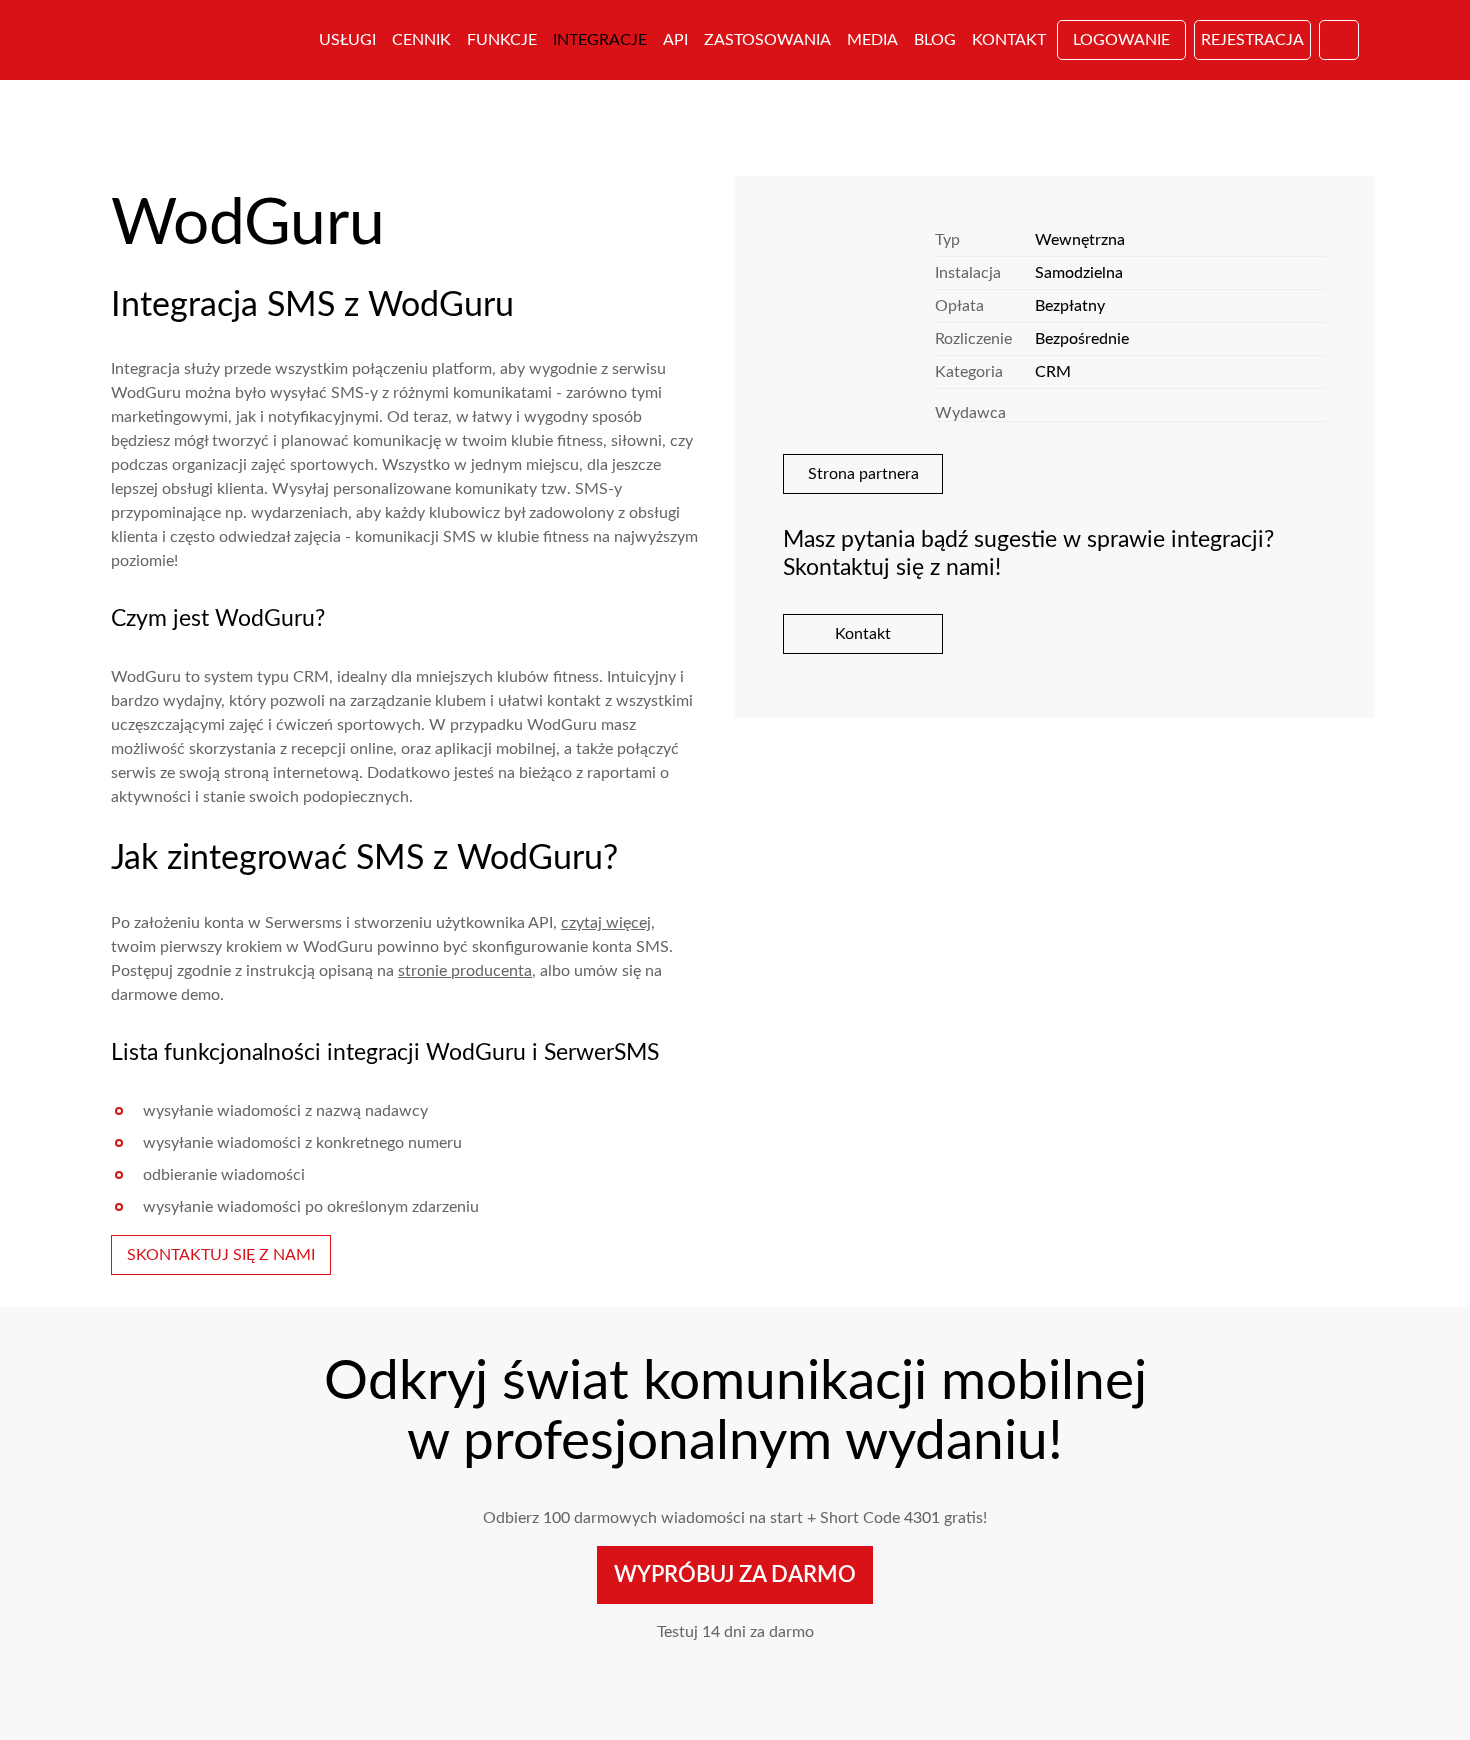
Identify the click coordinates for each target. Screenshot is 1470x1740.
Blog (935, 40)
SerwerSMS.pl (203, 40)
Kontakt (1009, 40)
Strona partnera (863, 474)
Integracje (600, 40)
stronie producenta (465, 971)
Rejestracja (1252, 40)
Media (872, 40)
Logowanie (1121, 40)
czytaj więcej (606, 923)
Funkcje (502, 40)
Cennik (421, 40)
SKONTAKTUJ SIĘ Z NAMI (221, 1255)
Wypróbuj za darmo (735, 1575)
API (675, 40)
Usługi (347, 40)
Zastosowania (767, 40)
